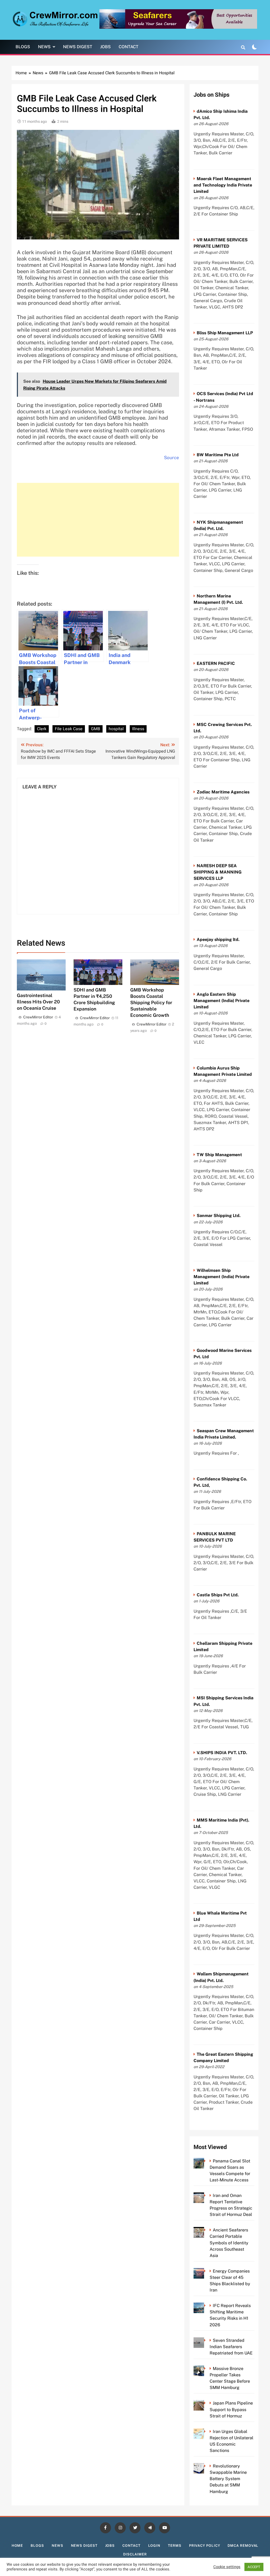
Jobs (105, 47)
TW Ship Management (219, 1155)
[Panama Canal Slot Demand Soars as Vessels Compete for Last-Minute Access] (206, 2161)
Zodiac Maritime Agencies (223, 792)
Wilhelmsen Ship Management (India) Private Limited (221, 1277)
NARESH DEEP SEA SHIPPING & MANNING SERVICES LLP (218, 872)
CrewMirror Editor (38, 1017)
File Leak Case (69, 729)
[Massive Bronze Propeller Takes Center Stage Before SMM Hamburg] (206, 2369)
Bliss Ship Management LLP (225, 333)
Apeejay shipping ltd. (218, 939)
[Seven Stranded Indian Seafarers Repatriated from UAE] (206, 2340)
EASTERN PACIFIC (216, 663)
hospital (116, 729)
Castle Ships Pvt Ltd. (218, 1595)
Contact (129, 47)
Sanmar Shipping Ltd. (219, 1216)
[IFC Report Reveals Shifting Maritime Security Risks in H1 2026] (206, 2306)
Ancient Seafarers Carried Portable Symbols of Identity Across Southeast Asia (229, 2243)
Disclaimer (135, 2554)
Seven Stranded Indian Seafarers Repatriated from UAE (231, 2347)
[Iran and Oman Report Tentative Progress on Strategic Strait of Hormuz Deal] (206, 2195)
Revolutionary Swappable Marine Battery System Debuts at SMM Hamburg (228, 2479)
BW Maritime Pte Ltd (218, 455)
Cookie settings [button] (227, 2567)
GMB (96, 729)
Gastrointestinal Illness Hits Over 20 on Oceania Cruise (38, 1002)
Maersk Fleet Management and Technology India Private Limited (223, 185)
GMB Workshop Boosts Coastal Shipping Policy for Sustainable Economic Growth (151, 1002)
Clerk (42, 729)
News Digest (78, 47)
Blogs (23, 47)
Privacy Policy (205, 2546)
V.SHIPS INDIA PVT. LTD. (222, 1753)
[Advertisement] (98, 520)
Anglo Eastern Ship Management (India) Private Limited (221, 1001)
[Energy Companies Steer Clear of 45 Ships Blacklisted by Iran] (206, 2271)
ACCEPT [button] (254, 2567)
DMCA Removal (243, 2546)
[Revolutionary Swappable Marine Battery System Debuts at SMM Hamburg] (206, 2466)
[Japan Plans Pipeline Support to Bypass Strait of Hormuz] (206, 2403)
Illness (138, 729)
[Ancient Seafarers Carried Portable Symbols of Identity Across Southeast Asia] (206, 2230)
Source (172, 458)
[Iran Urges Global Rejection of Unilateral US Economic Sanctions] (206, 2432)
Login (154, 2546)
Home (17, 2546)
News (44, 47)
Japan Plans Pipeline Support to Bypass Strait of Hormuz (231, 2409)
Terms (175, 2546)
